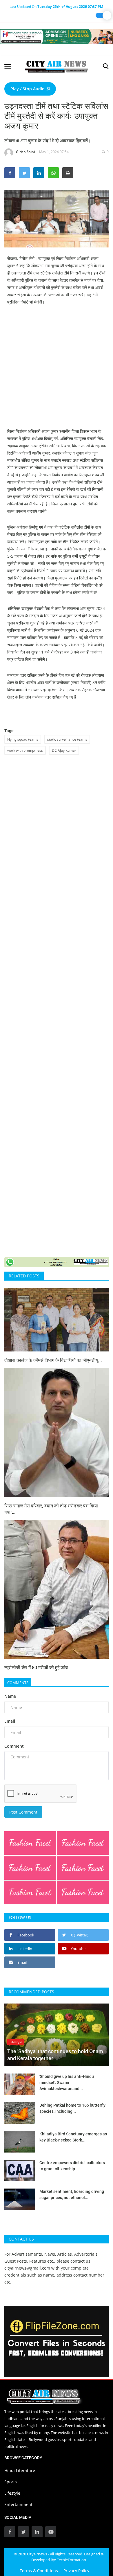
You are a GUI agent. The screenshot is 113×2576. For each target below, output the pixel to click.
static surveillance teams (67, 739)
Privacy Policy (76, 2571)
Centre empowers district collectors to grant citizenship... (72, 2166)
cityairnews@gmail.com (27, 2268)
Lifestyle (12, 2493)
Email (10, 1721)
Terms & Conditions (39, 2571)
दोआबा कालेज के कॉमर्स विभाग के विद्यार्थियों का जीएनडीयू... (53, 1360)
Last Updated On (56, 7)
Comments (18, 1683)
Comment (14, 1746)
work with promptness (25, 750)
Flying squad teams (23, 739)
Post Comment (23, 1812)
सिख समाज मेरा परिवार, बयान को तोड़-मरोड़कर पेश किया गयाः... (51, 1509)
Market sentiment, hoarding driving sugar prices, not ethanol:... (72, 2194)
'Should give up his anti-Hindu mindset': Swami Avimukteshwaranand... (67, 2083)
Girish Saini (25, 152)
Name (10, 1696)
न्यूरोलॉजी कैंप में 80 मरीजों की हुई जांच (36, 1668)
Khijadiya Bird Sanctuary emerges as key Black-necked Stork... (73, 2137)
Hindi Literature (20, 2470)
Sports (11, 2482)
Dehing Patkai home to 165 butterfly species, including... (72, 2108)
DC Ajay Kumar (64, 750)
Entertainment (18, 2504)
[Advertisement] (57, 371)
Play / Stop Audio (28, 89)
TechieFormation (71, 2560)
